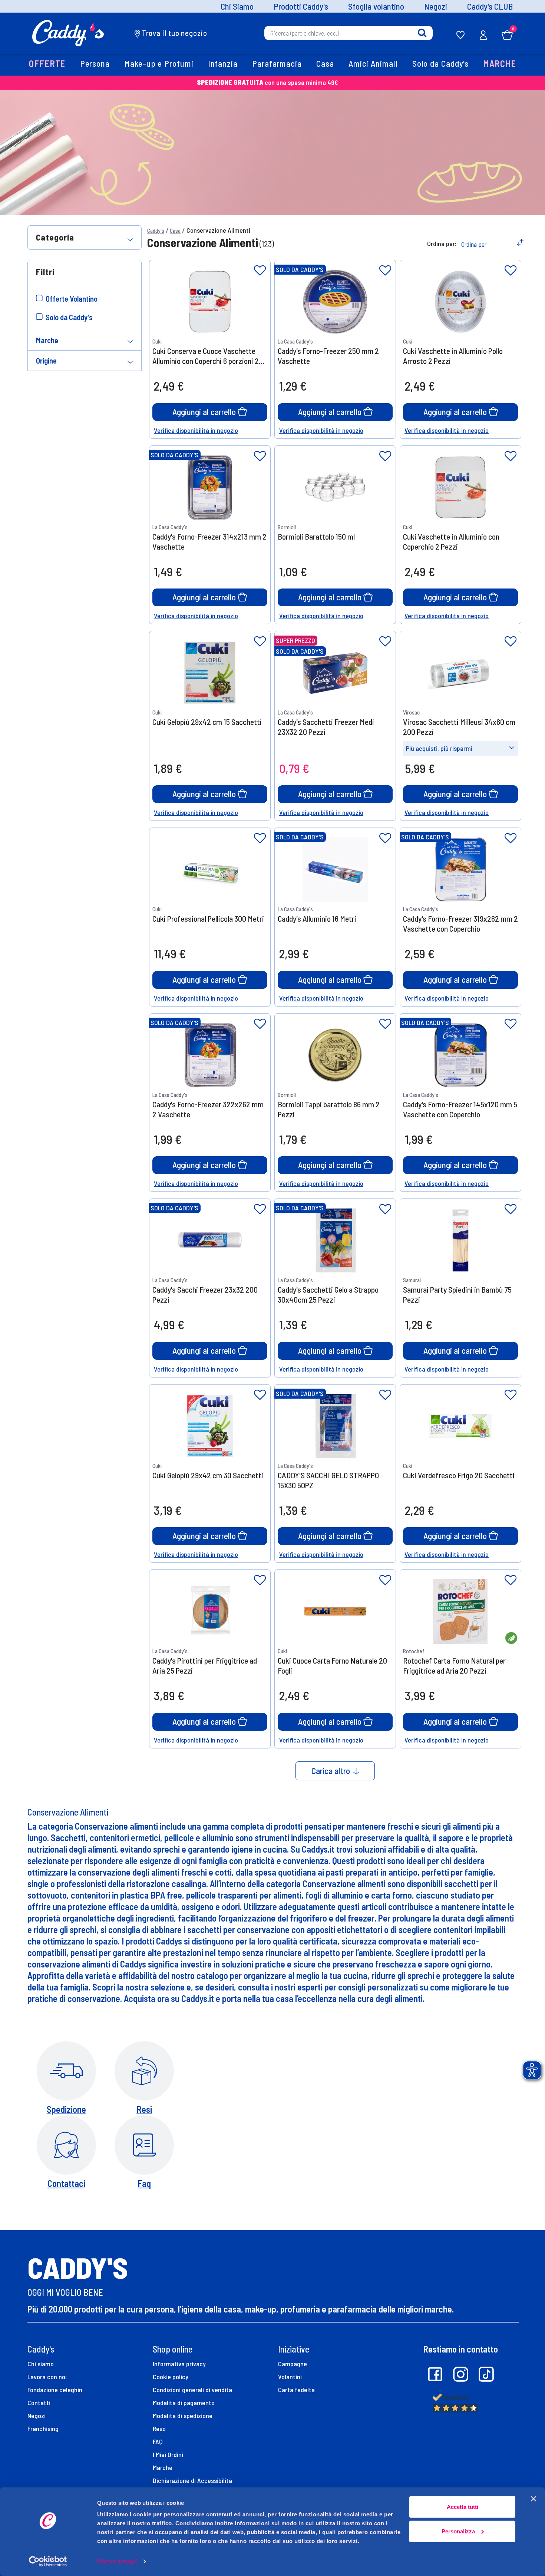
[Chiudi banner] (534, 2499)
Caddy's (156, 231)
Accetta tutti (463, 2507)
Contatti (39, 2403)
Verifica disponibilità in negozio (196, 430)
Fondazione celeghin (55, 2390)
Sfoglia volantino (376, 6)
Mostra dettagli (117, 2561)
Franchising (43, 2429)
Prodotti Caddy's (301, 6)
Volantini (290, 2377)
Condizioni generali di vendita (192, 2390)
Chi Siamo (237, 6)
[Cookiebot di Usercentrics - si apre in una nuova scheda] (48, 2562)
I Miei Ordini (168, 2454)
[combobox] (349, 33)
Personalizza (458, 2531)
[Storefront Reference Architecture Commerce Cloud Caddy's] (68, 32)
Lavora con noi (47, 2377)
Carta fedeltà (296, 2390)
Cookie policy (171, 2377)
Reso (159, 2429)
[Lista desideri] (260, 271)
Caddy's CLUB (490, 6)
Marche (163, 2467)
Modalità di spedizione (183, 2416)
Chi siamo (41, 2364)
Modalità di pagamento (184, 2403)
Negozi (436, 6)
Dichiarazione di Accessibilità (192, 2480)
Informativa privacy (179, 2364)
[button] (47, 64)
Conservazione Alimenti (218, 230)
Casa (175, 231)
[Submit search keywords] (422, 33)
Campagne (293, 2364)
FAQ (158, 2441)
